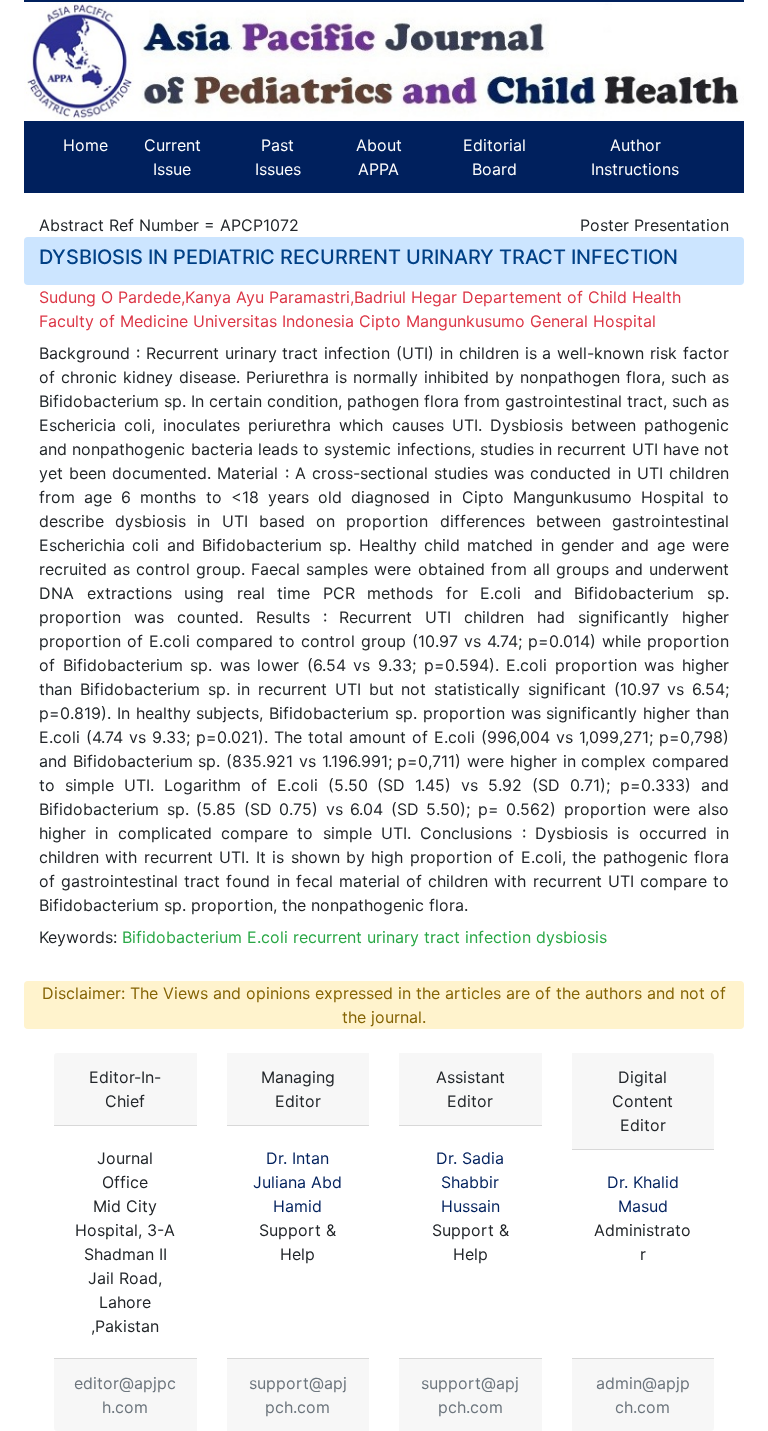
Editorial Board (494, 157)
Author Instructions (635, 157)
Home (85, 145)
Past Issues (278, 157)
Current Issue (172, 157)
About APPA (379, 157)
